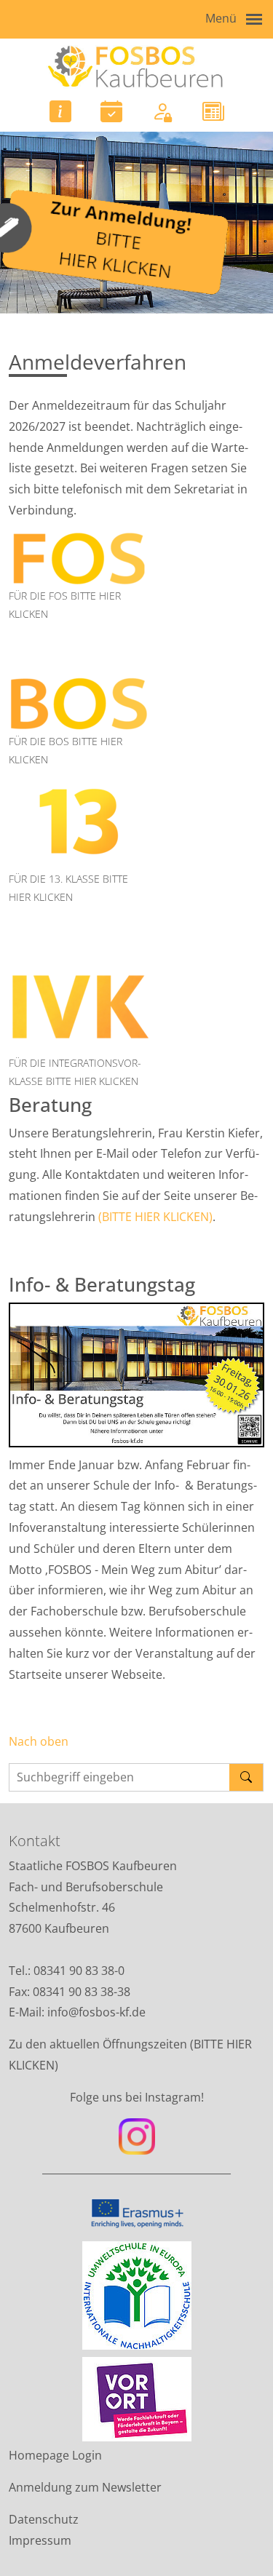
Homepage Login (55, 2455)
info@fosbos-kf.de (98, 2012)
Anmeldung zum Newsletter (85, 2487)
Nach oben (39, 1741)
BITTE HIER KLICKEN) (157, 1217)
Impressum (40, 2540)
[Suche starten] (246, 1777)
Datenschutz (44, 2519)
